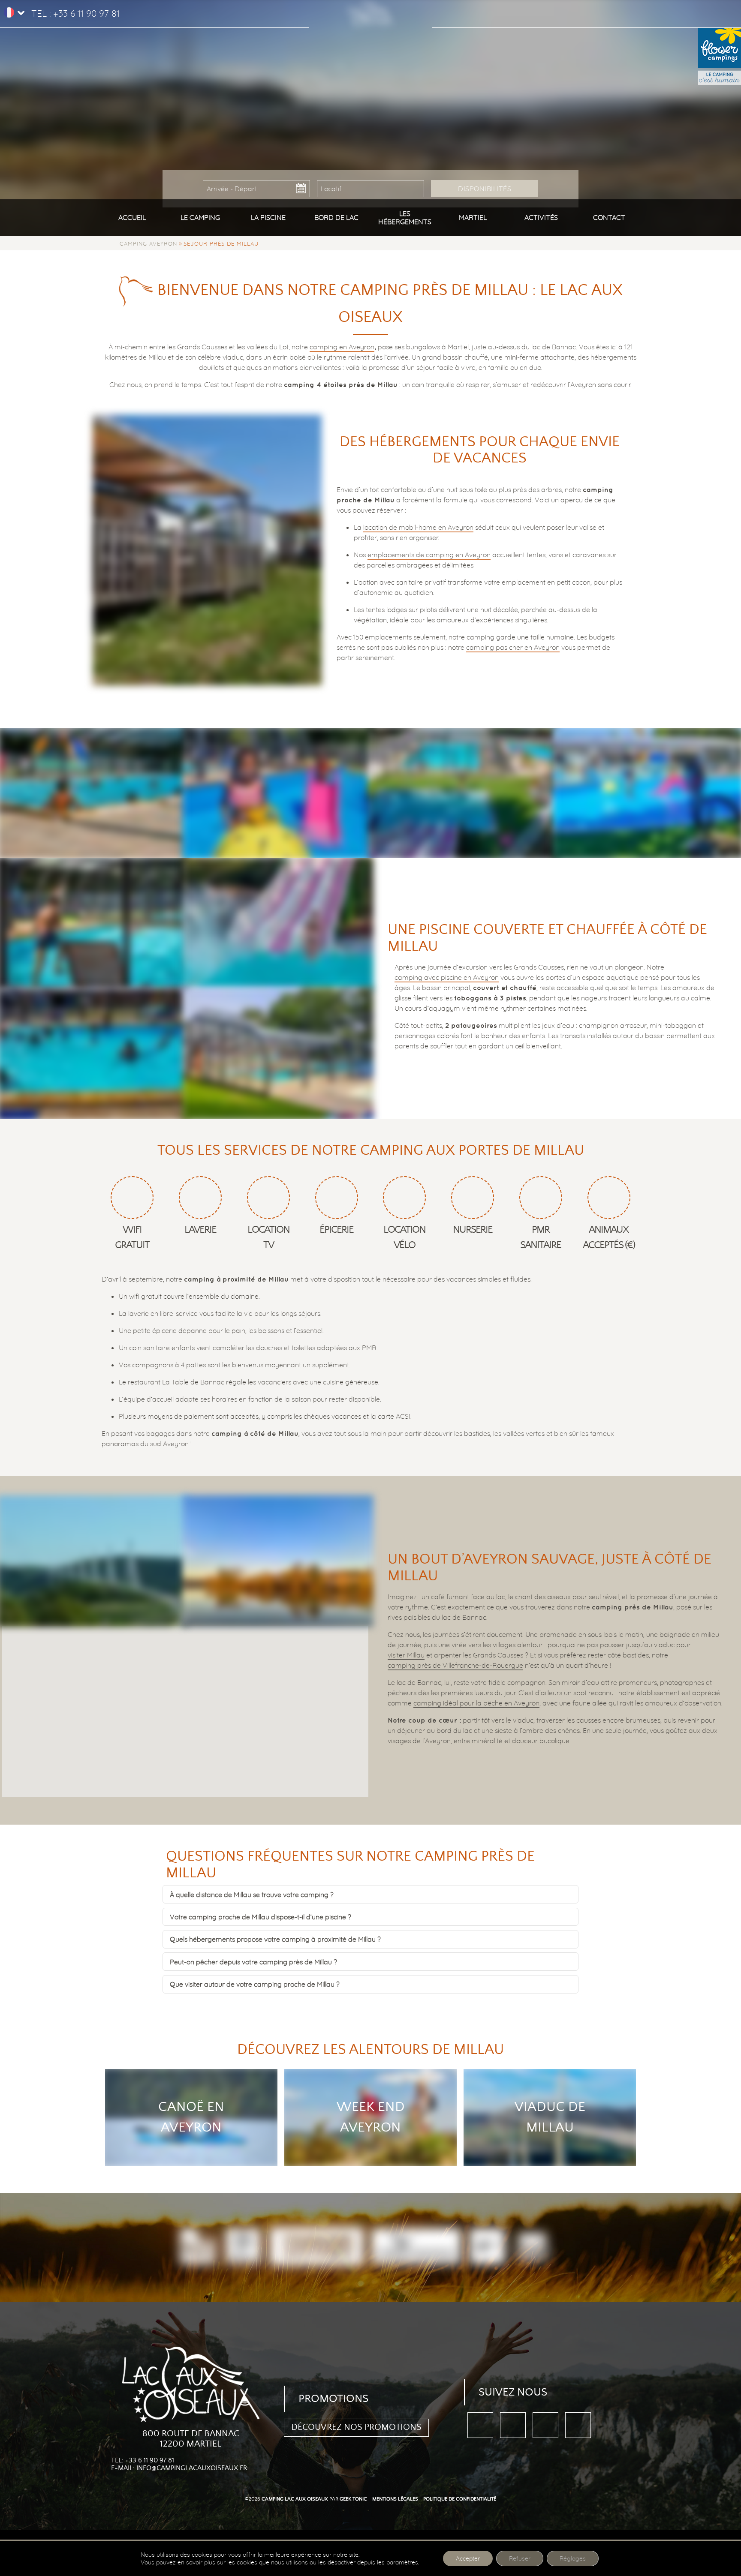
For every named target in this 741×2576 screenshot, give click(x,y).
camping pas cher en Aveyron (513, 647)
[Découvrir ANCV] (416, 2247)
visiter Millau (406, 1655)
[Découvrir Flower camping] (198, 2247)
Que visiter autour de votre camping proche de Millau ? (255, 1984)
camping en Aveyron (342, 347)
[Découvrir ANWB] (487, 2247)
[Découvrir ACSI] (532, 2247)
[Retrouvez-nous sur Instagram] (578, 2425)
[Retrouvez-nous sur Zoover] (545, 2425)
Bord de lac (336, 217)
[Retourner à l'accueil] (370, 9)
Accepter (468, 2558)
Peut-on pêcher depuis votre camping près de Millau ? (253, 1962)
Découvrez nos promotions (356, 2427)
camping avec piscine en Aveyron (447, 977)
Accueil (132, 217)
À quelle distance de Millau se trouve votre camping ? (252, 1894)
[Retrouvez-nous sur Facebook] (480, 2425)
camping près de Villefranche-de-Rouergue (455, 1665)
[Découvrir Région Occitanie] (244, 2247)
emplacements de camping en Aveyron (429, 555)
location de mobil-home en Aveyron (418, 527)
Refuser (520, 2558)
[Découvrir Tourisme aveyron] (317, 2248)
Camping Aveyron (148, 243)
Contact (609, 217)
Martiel (473, 217)
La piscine (268, 217)
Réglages (573, 2558)
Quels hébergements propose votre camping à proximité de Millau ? (275, 1939)
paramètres (402, 2562)
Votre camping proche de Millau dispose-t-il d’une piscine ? (261, 1917)
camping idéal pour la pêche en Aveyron (476, 1703)
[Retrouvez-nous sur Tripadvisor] (513, 2425)
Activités (541, 217)
